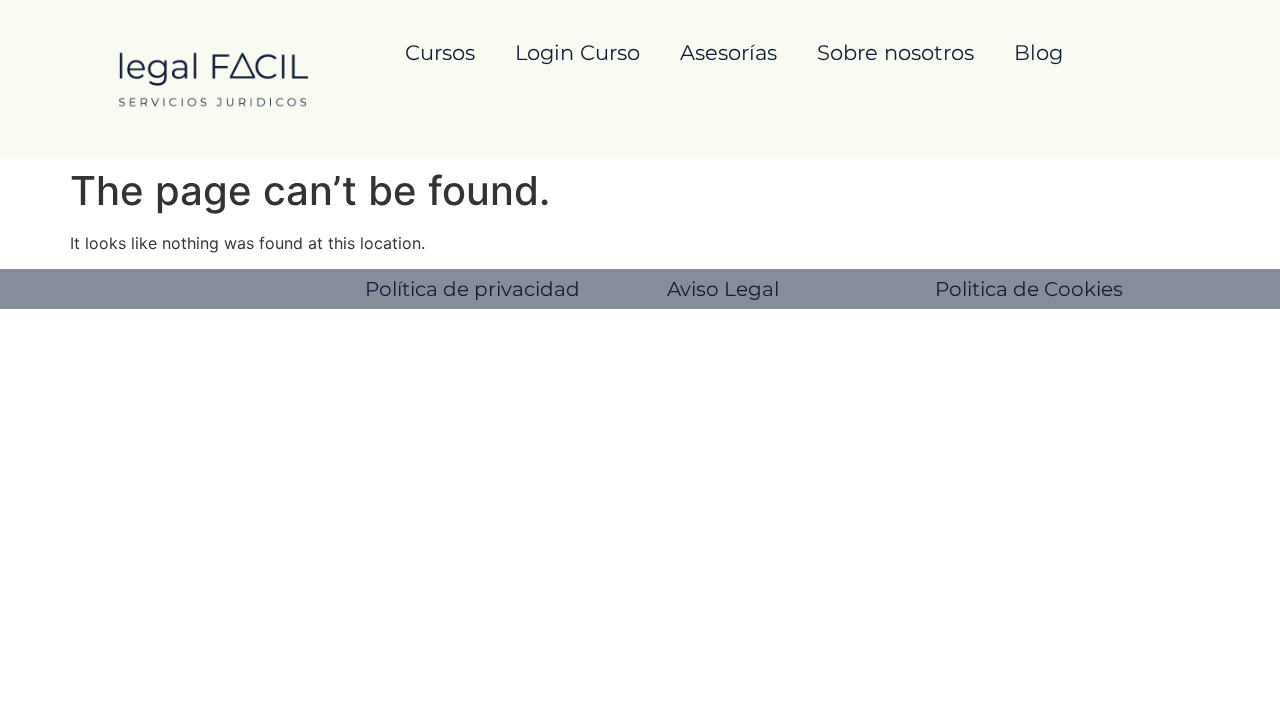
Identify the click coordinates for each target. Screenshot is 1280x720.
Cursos (440, 52)
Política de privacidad (472, 289)
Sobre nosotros (895, 52)
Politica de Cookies (1029, 289)
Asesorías (728, 52)
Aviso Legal (723, 289)
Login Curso (577, 52)
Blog (1038, 52)
